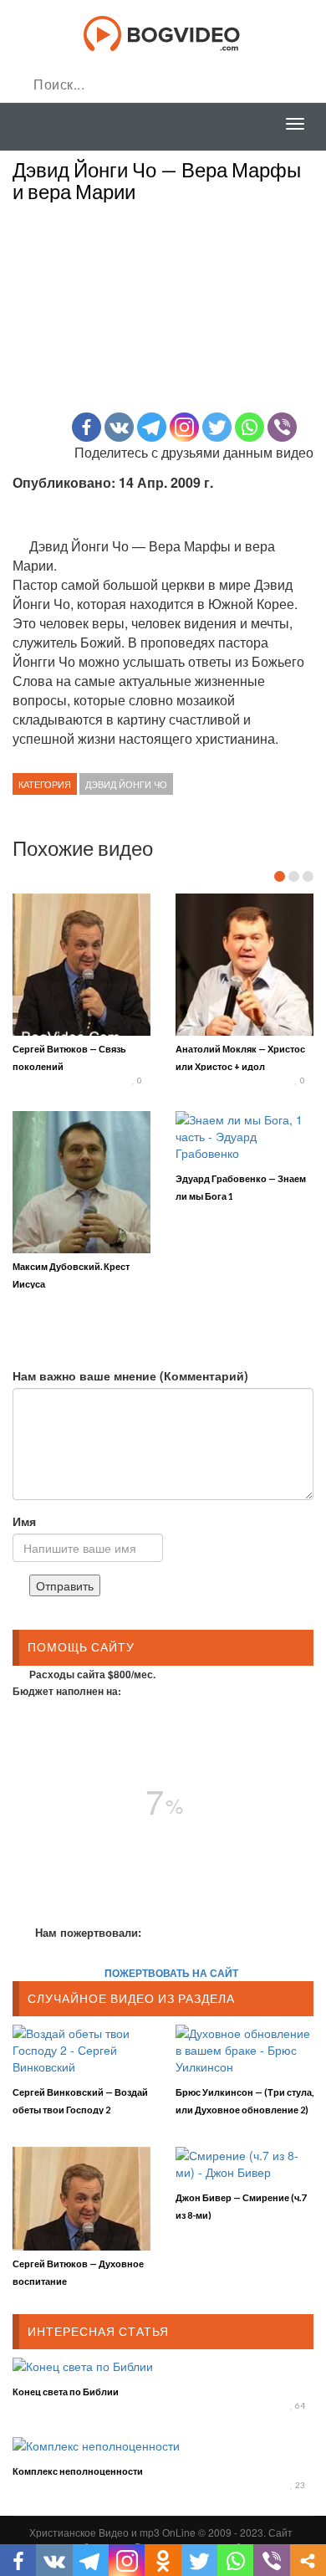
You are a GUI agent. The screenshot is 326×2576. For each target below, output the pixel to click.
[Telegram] (152, 427)
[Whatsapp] (250, 427)
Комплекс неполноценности (78, 2471)
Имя (24, 1521)
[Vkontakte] (119, 427)
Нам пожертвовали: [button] (88, 1932)
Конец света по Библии (66, 2392)
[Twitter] (217, 427)
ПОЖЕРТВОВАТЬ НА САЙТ (171, 1973)
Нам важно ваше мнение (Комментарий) (130, 1375)
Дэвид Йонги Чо (126, 784)
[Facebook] (87, 427)
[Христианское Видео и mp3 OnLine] (163, 32)
